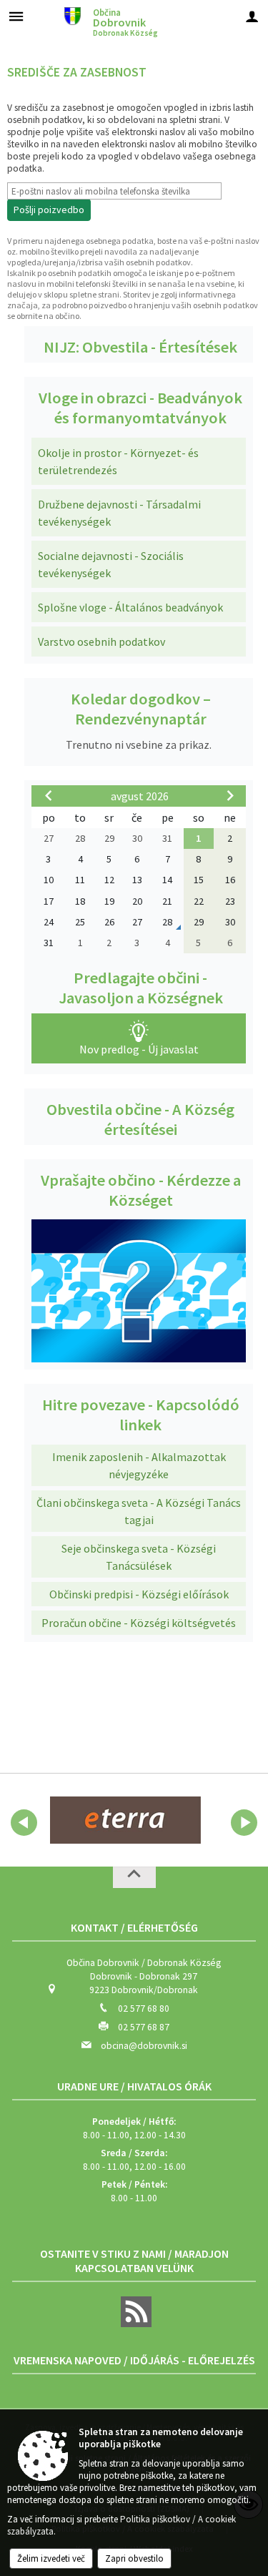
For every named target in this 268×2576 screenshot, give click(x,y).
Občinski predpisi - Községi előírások (139, 1594)
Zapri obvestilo (134, 2558)
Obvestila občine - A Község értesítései (140, 1119)
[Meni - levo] (16, 16)
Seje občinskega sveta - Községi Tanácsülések (139, 1557)
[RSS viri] (134, 2324)
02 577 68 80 (144, 2009)
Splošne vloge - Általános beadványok (130, 607)
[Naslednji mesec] (230, 795)
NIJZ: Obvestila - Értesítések (140, 347)
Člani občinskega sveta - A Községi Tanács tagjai (139, 1511)
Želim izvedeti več (51, 2558)
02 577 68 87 (144, 2027)
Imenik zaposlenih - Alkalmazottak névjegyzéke (139, 1465)
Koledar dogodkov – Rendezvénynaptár (141, 709)
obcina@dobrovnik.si (144, 2046)
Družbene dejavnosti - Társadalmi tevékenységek (119, 513)
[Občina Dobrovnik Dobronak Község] (73, 15)
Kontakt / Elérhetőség (134, 1927)
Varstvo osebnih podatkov (101, 641)
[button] (24, 1823)
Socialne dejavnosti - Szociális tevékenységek (111, 564)
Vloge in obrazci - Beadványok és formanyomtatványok (140, 408)
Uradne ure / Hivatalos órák (134, 2086)
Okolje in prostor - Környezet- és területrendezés (118, 461)
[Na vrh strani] (134, 1877)
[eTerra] (125, 1820)
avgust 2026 (140, 796)
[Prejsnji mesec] (49, 795)
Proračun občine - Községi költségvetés (139, 1623)
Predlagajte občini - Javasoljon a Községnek (141, 988)
